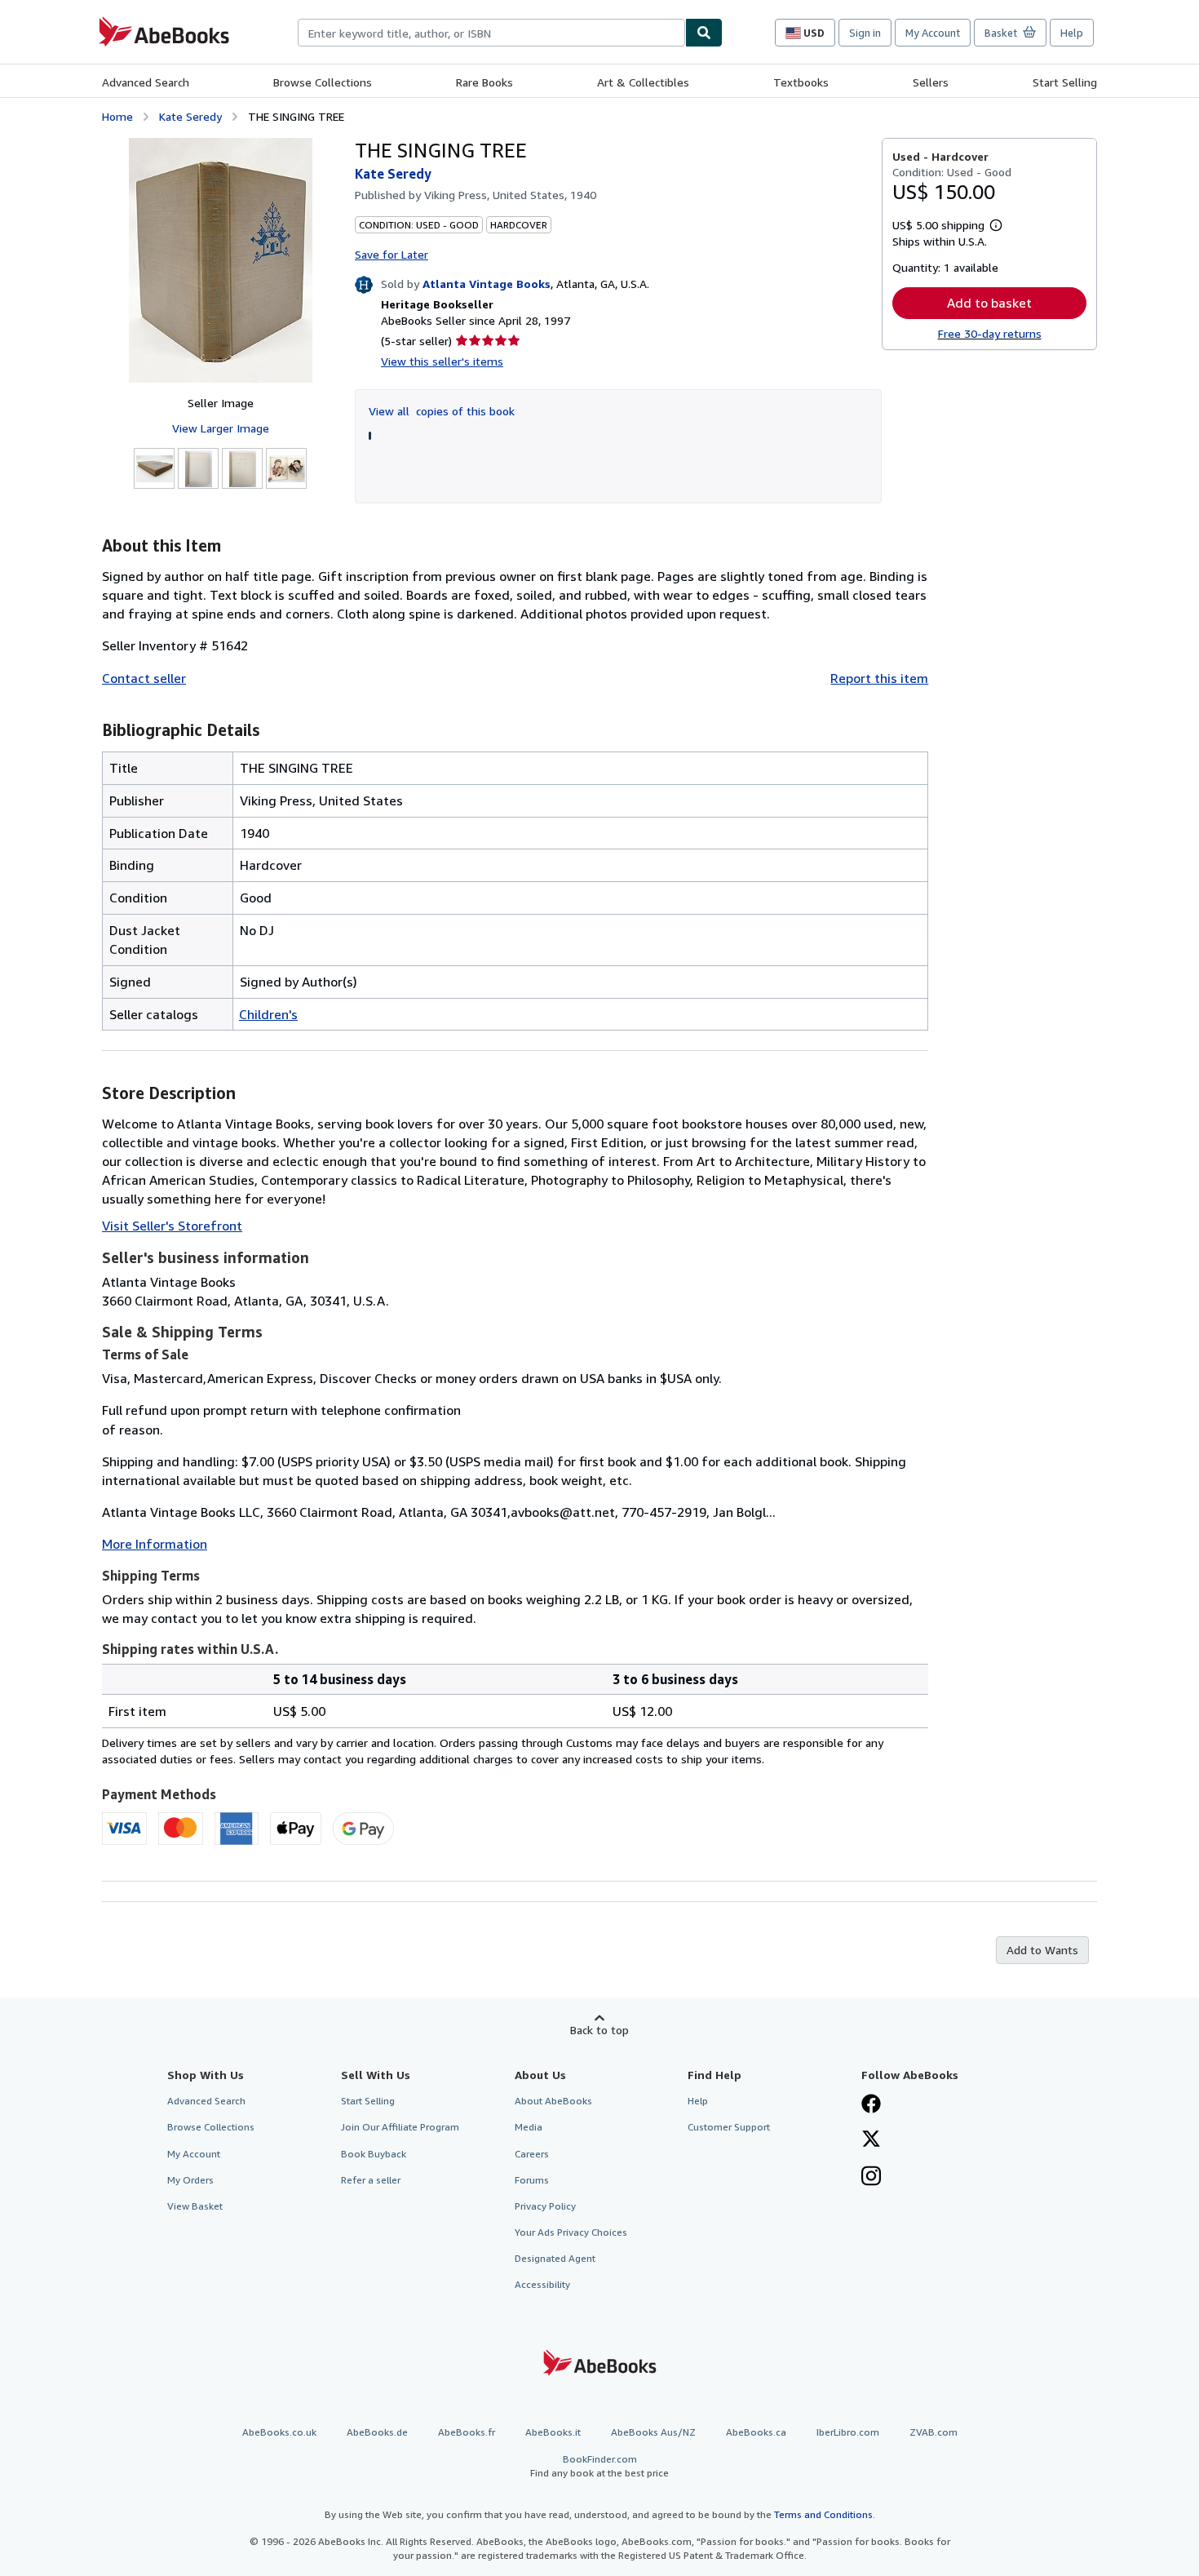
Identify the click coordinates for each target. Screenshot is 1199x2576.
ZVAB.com (934, 2432)
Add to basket (989, 303)
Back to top (599, 2030)
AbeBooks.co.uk (279, 2432)
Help (1072, 33)
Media (529, 2127)
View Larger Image (221, 428)
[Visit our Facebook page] (871, 2105)
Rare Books (484, 82)
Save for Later (392, 254)
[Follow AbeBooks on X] (871, 2140)
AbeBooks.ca (756, 2432)
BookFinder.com (599, 2466)
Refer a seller (371, 2180)
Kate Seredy (190, 116)
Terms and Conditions (823, 2514)
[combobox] (491, 33)
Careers (532, 2154)
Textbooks (801, 82)
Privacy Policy (545, 2206)
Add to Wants (1042, 1950)
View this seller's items (442, 361)
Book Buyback (374, 2154)
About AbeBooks (553, 2101)
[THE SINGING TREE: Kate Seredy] (221, 260)
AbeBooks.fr (467, 2432)
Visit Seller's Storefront (172, 1226)
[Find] (704, 33)
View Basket (195, 2206)
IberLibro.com (848, 2432)
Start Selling (1065, 82)
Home (117, 116)
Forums (532, 2180)
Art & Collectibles (643, 82)
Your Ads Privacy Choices (571, 2232)
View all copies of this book (442, 411)
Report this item (879, 678)
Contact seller (144, 678)
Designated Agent (555, 2258)
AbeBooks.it (553, 2432)
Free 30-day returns (990, 333)
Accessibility (542, 2284)
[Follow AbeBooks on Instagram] (871, 2178)
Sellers (931, 82)
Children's (268, 1014)
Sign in (865, 33)
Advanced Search (146, 82)
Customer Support (729, 2127)
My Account (933, 33)
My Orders (190, 2180)
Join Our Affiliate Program (400, 2127)
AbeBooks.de (377, 2432)
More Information (155, 1544)
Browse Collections (323, 82)
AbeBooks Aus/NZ (653, 2432)
